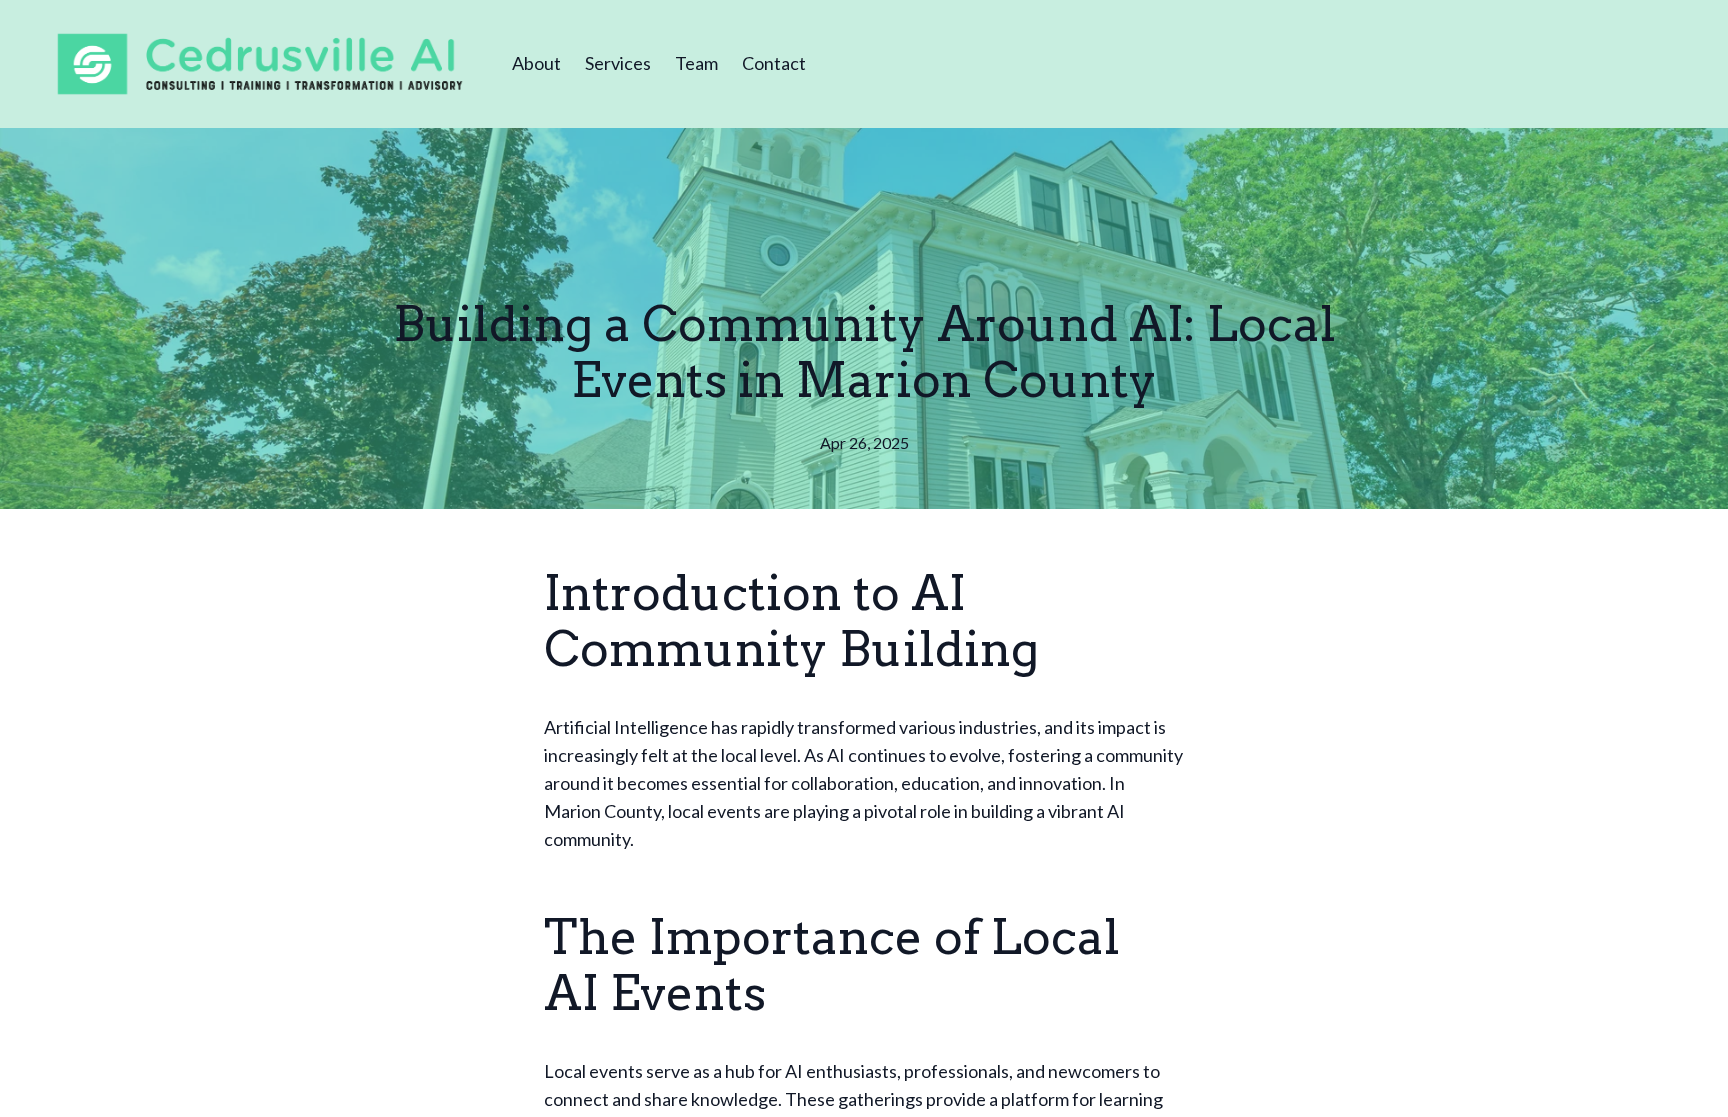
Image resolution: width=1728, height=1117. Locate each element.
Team (696, 63)
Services (618, 63)
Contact (774, 63)
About (536, 63)
